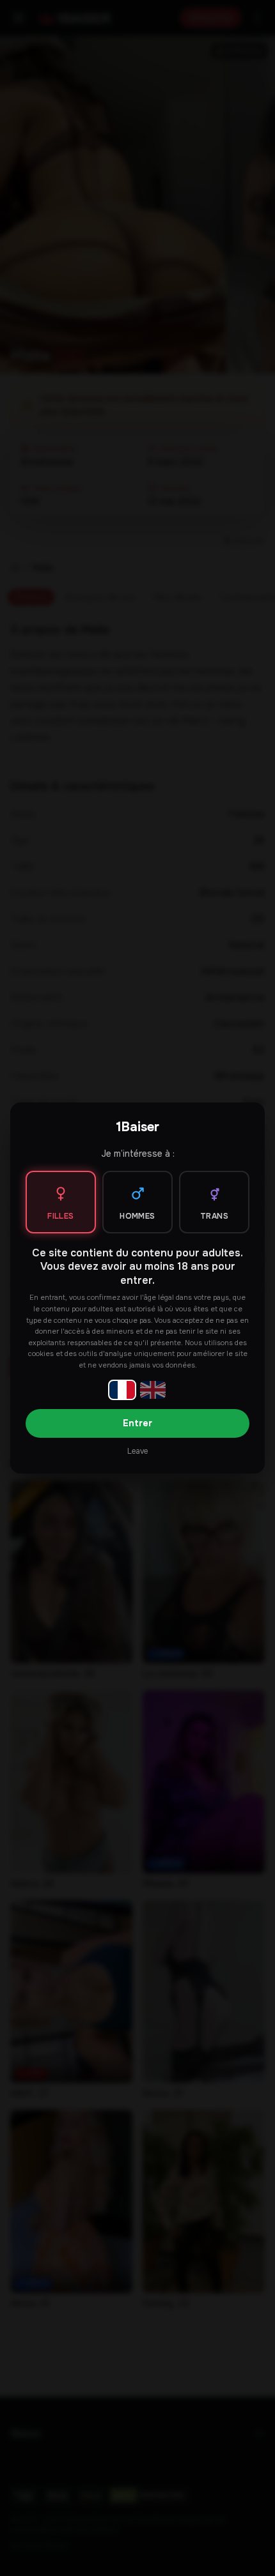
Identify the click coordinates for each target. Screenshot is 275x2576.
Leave (137, 1451)
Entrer (137, 1423)
